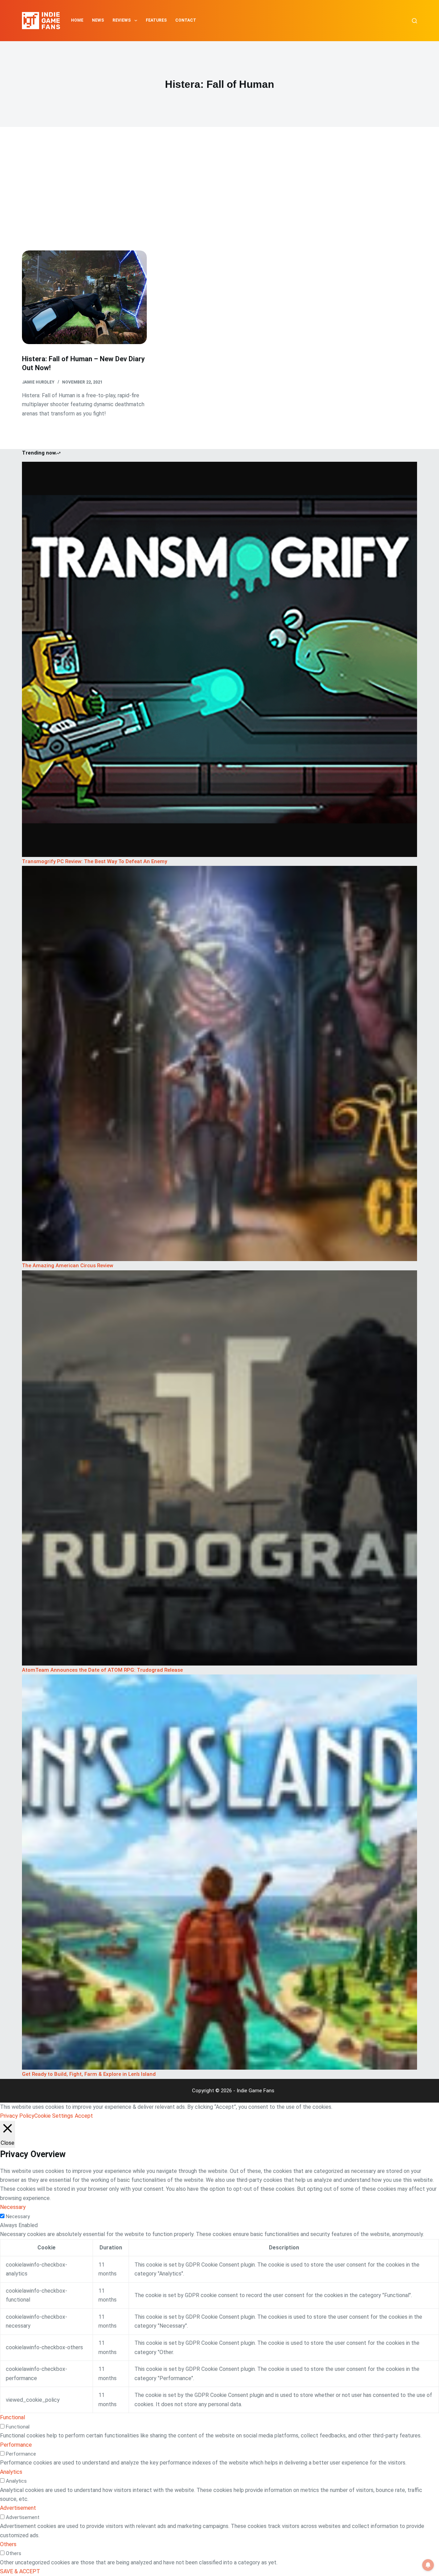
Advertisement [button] (18, 2508)
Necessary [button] (13, 2207)
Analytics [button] (11, 2472)
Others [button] (8, 2544)
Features (156, 20)
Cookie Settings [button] (54, 2116)
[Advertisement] (219, 199)
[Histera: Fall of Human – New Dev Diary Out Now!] (84, 297)
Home (77, 20)
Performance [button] (16, 2445)
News (98, 20)
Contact (186, 20)
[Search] (414, 21)
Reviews (122, 20)
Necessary (18, 2216)
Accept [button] (84, 2116)
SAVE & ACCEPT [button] (20, 2571)
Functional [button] (13, 2417)
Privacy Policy (17, 2116)
